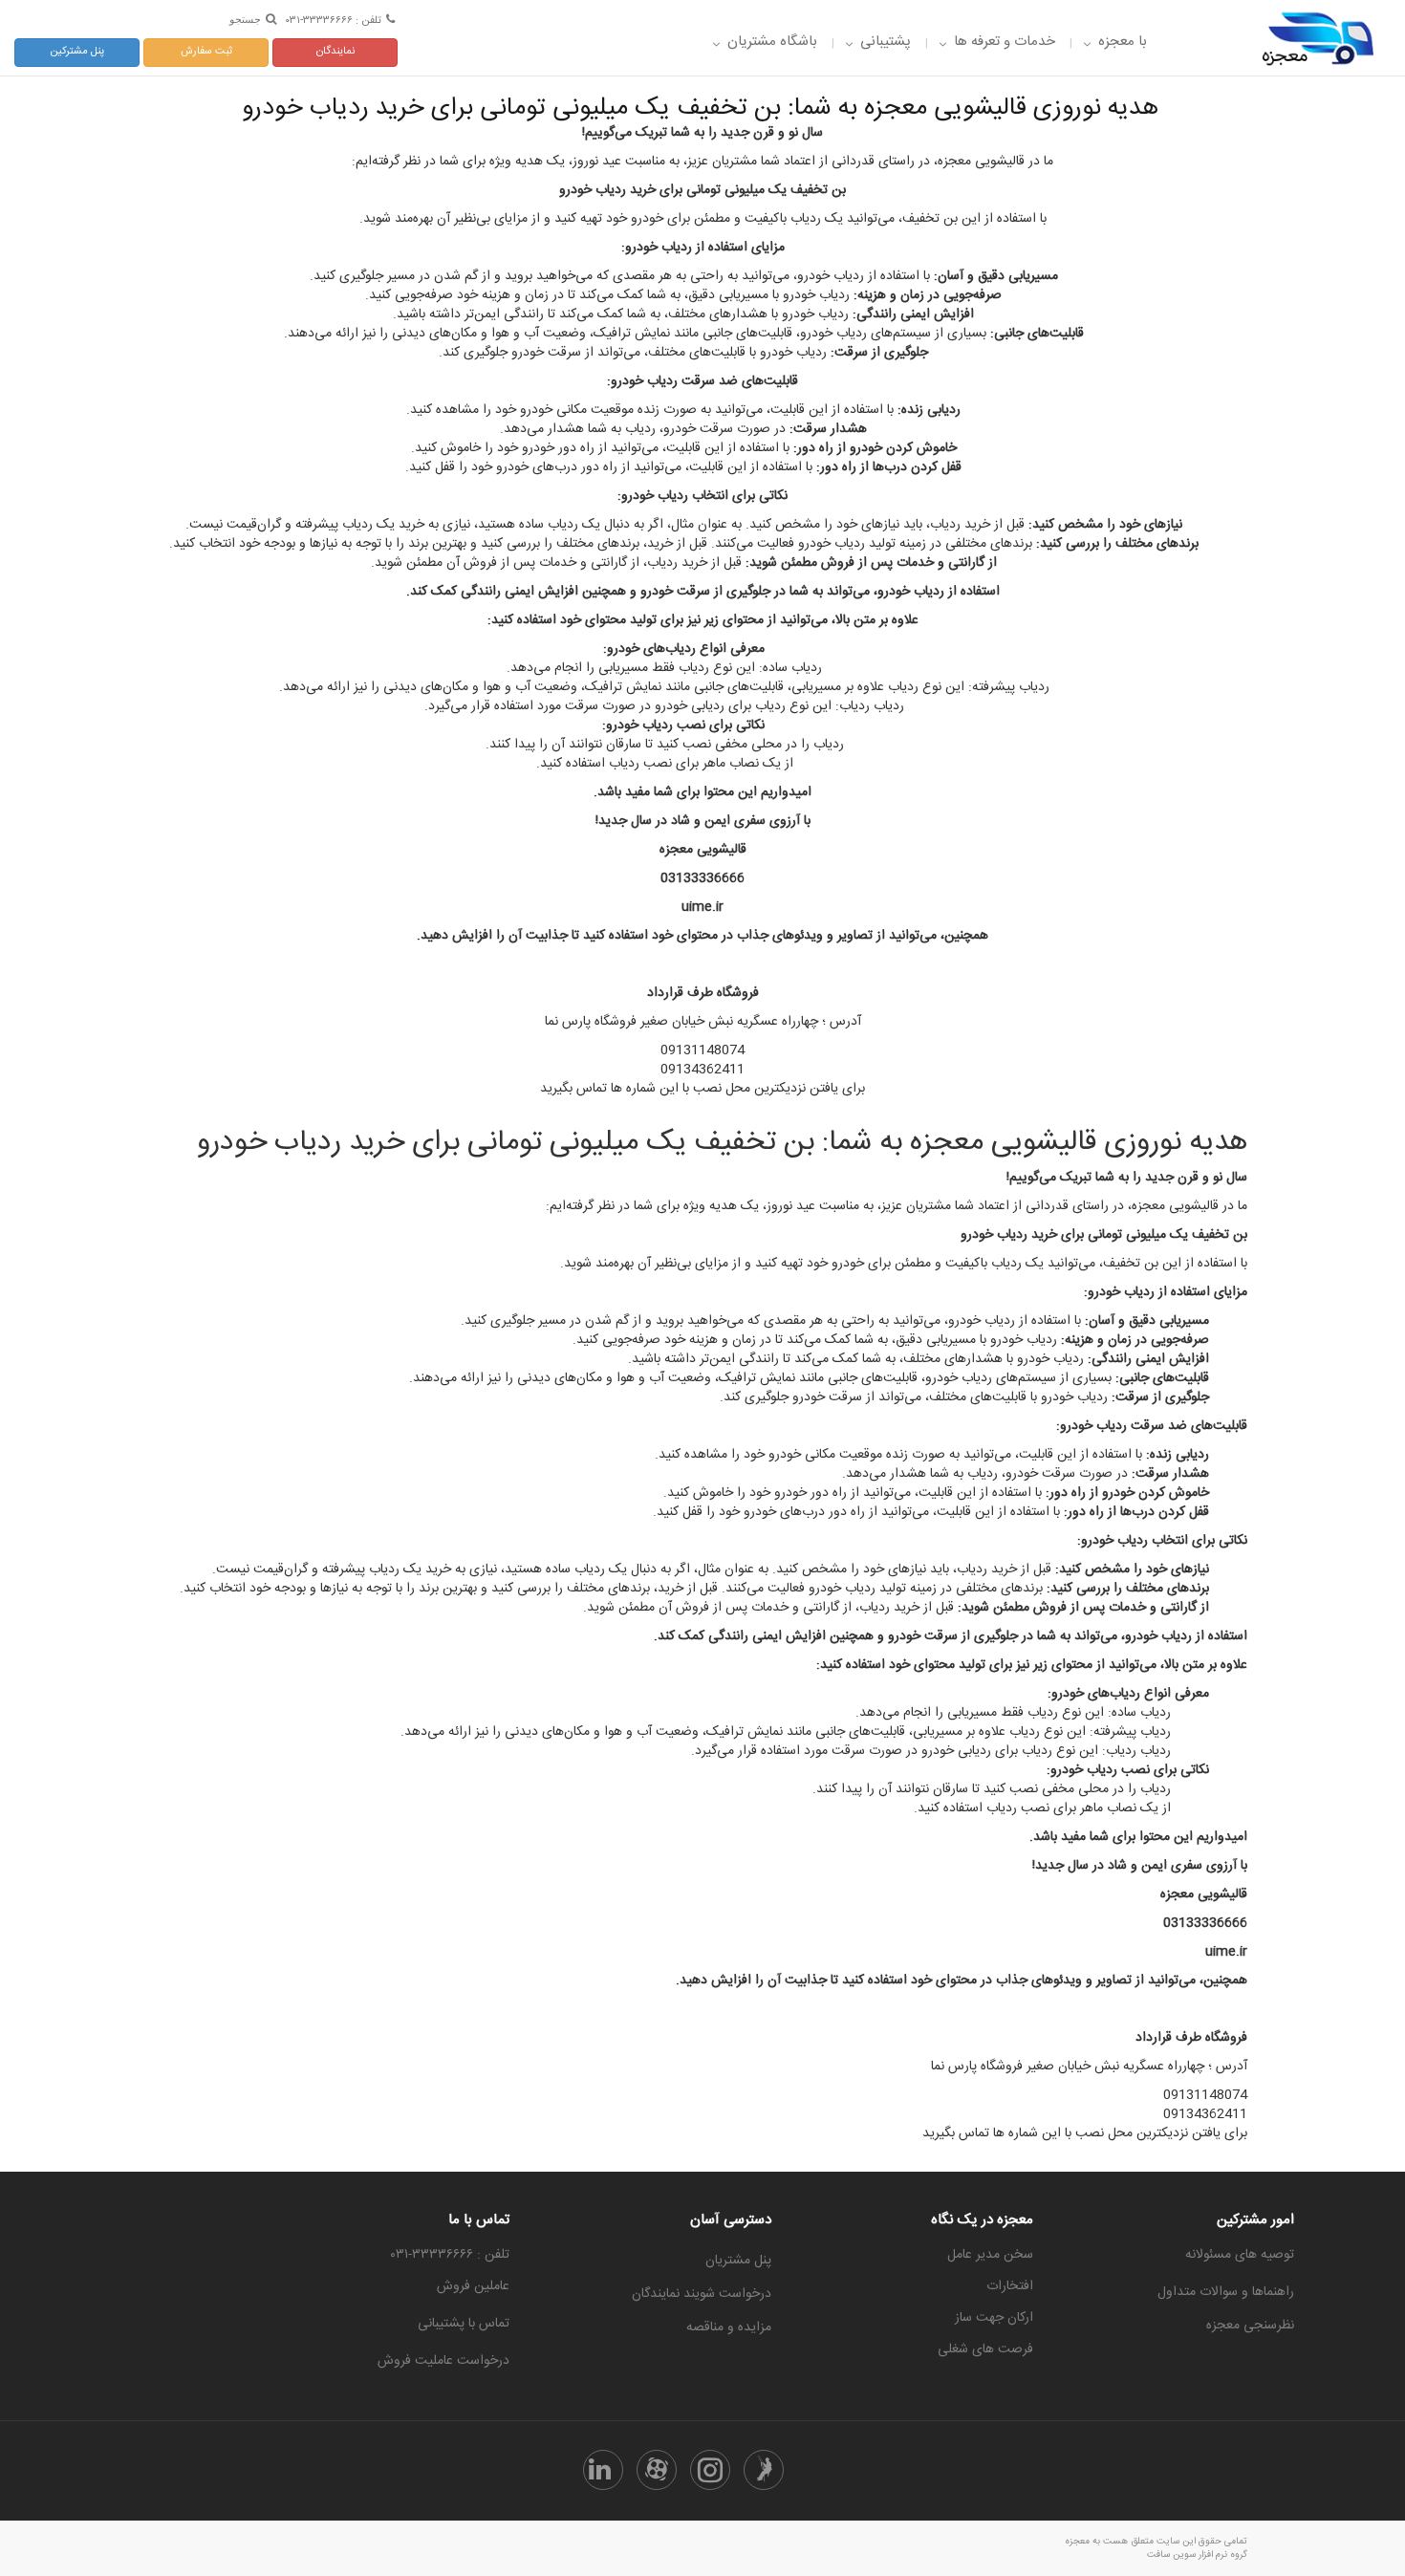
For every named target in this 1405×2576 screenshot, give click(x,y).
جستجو (245, 19)
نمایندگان (335, 52)
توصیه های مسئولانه (1240, 2255)
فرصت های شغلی (985, 2349)
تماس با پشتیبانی (464, 2324)
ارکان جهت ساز (994, 2318)
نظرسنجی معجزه (1250, 2326)
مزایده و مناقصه (729, 2327)
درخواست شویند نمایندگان (702, 2294)
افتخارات (1010, 2286)
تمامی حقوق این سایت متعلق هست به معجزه (1156, 2542)
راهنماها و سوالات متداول (1226, 2292)
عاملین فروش (473, 2286)
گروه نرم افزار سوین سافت (1197, 2555)
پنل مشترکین (77, 52)
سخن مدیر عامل (990, 2255)
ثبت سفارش (206, 52)
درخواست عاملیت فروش (443, 2361)
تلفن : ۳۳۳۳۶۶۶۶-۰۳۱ (334, 20)
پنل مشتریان (738, 2261)
